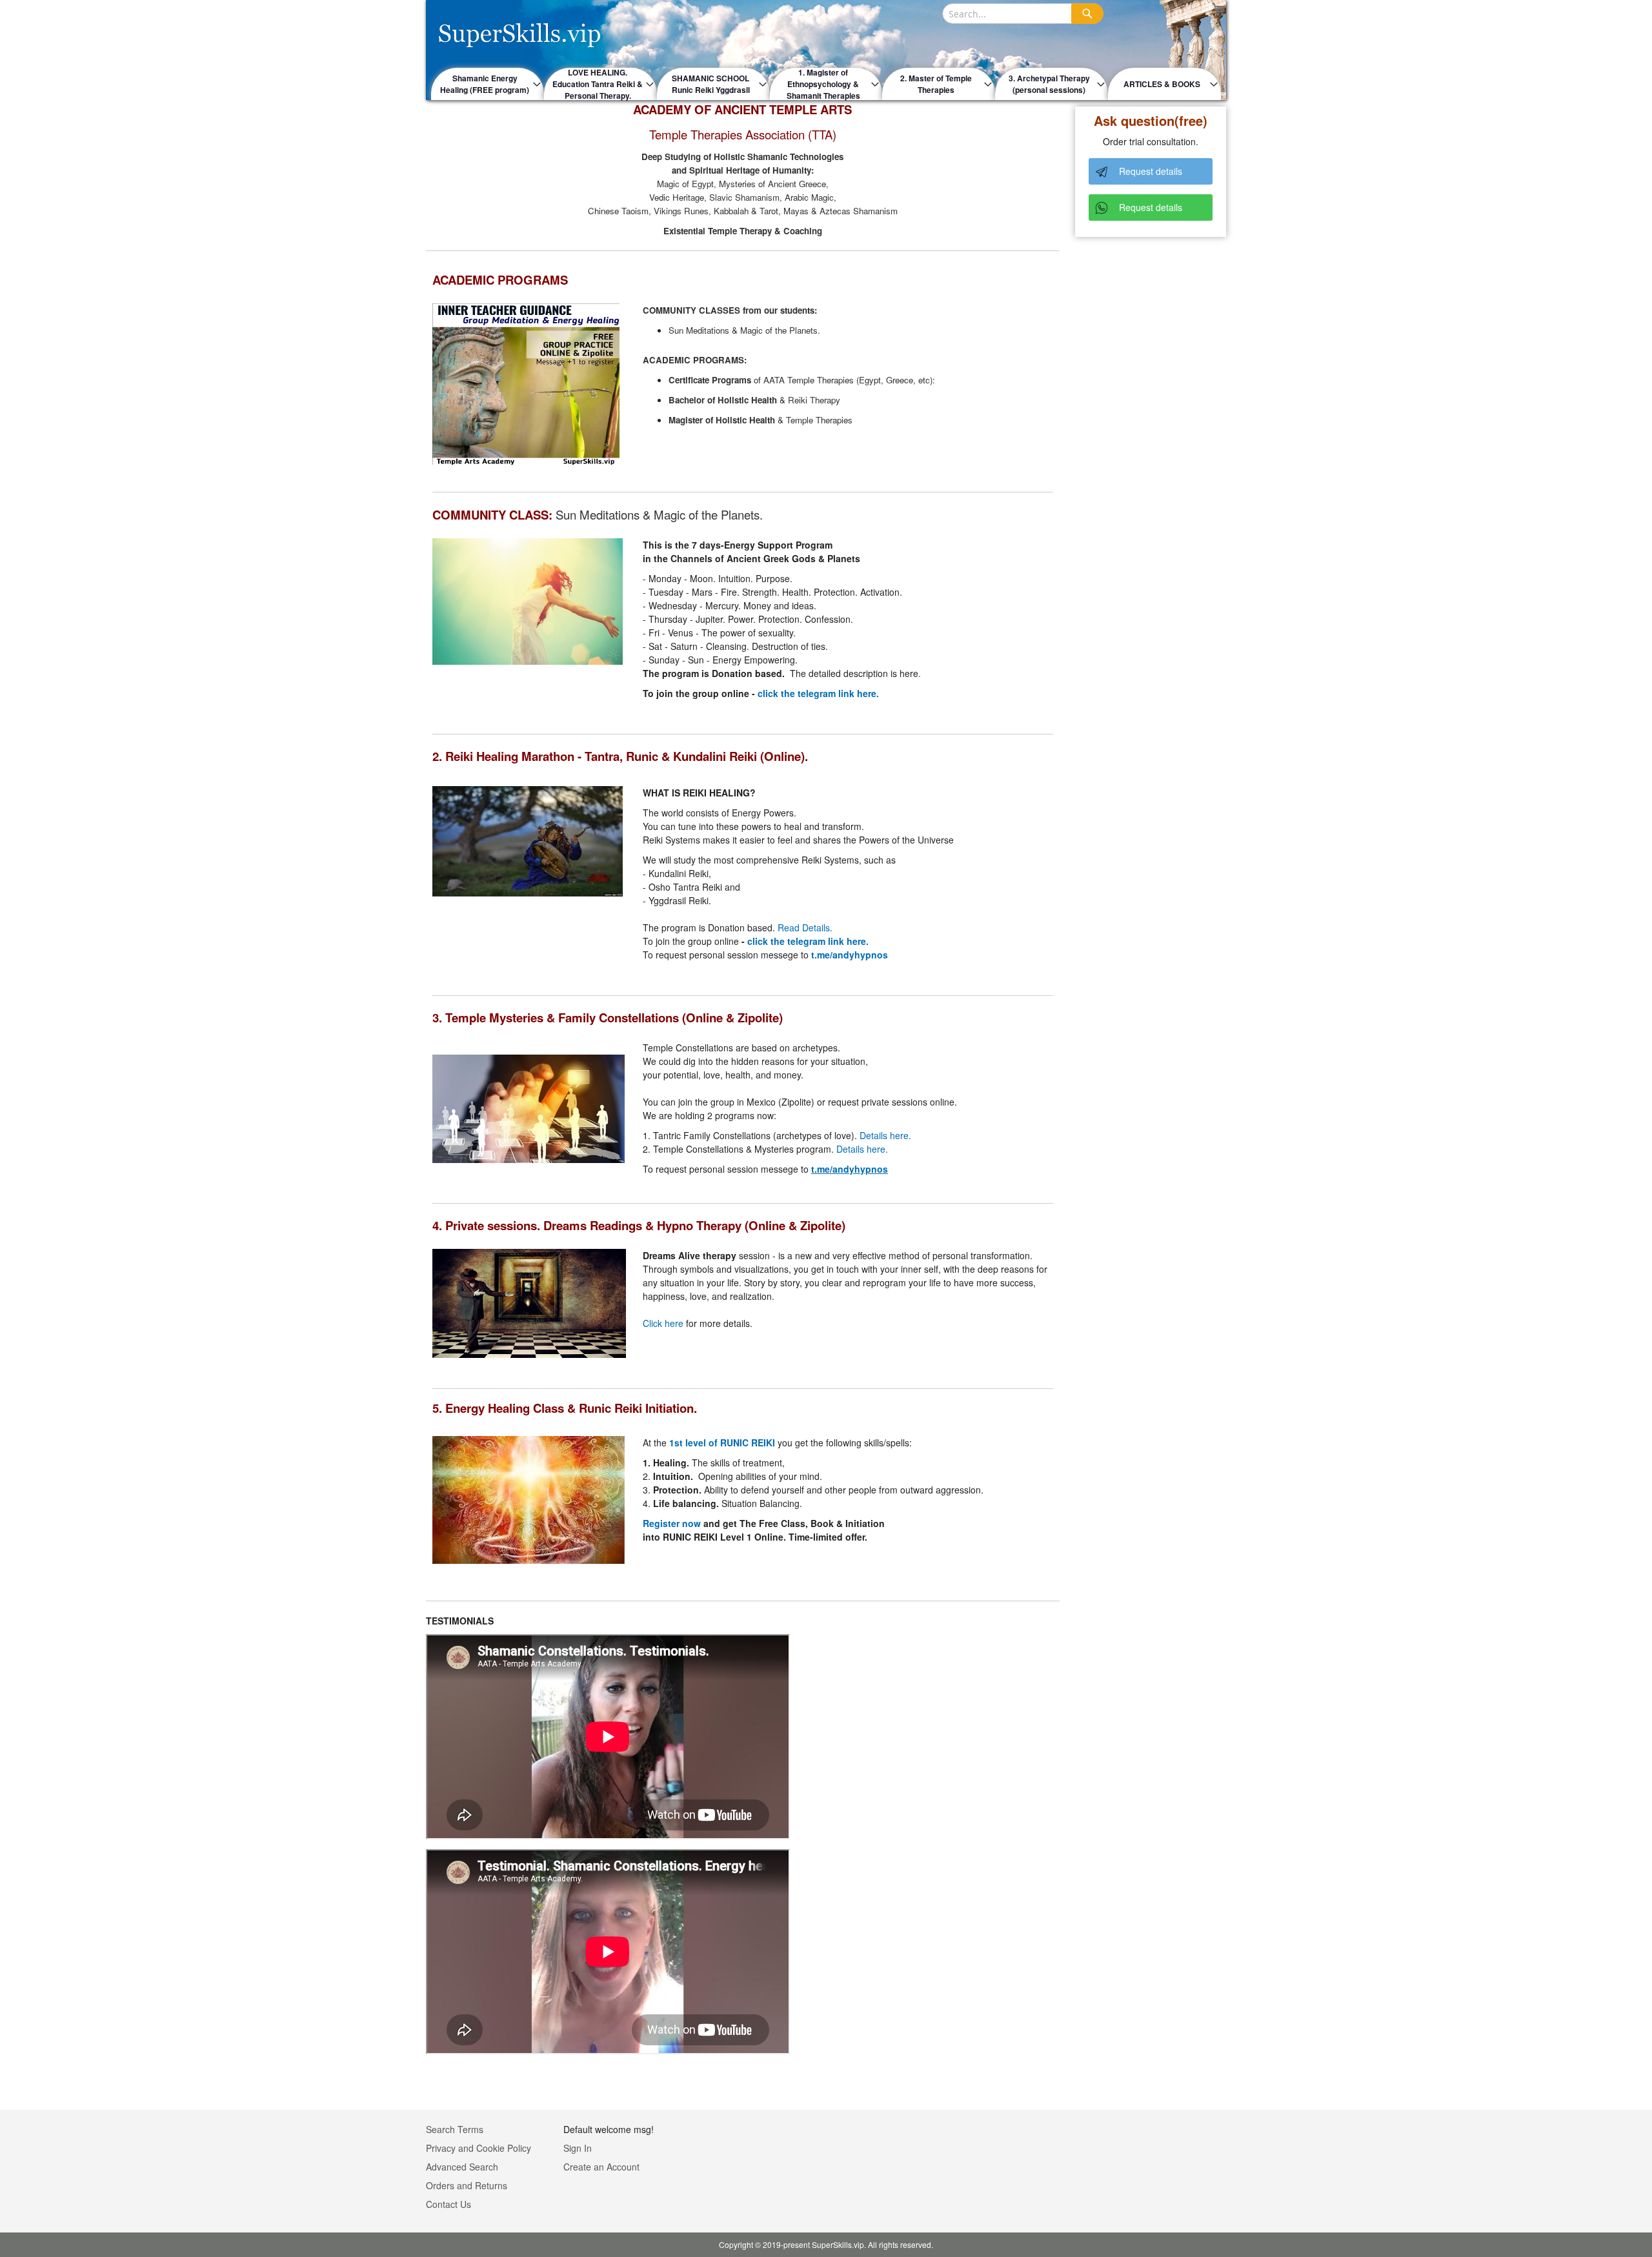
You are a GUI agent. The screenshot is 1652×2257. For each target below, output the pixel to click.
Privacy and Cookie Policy (478, 2148)
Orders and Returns (467, 2185)
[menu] (826, 84)
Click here (663, 1323)
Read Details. (805, 927)
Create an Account (601, 2167)
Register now (672, 1523)
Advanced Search (462, 2167)
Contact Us (448, 2204)
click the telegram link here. (818, 693)
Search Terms (455, 2129)
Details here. (885, 1135)
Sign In (578, 2148)
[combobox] (1023, 14)
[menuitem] (488, 84)
